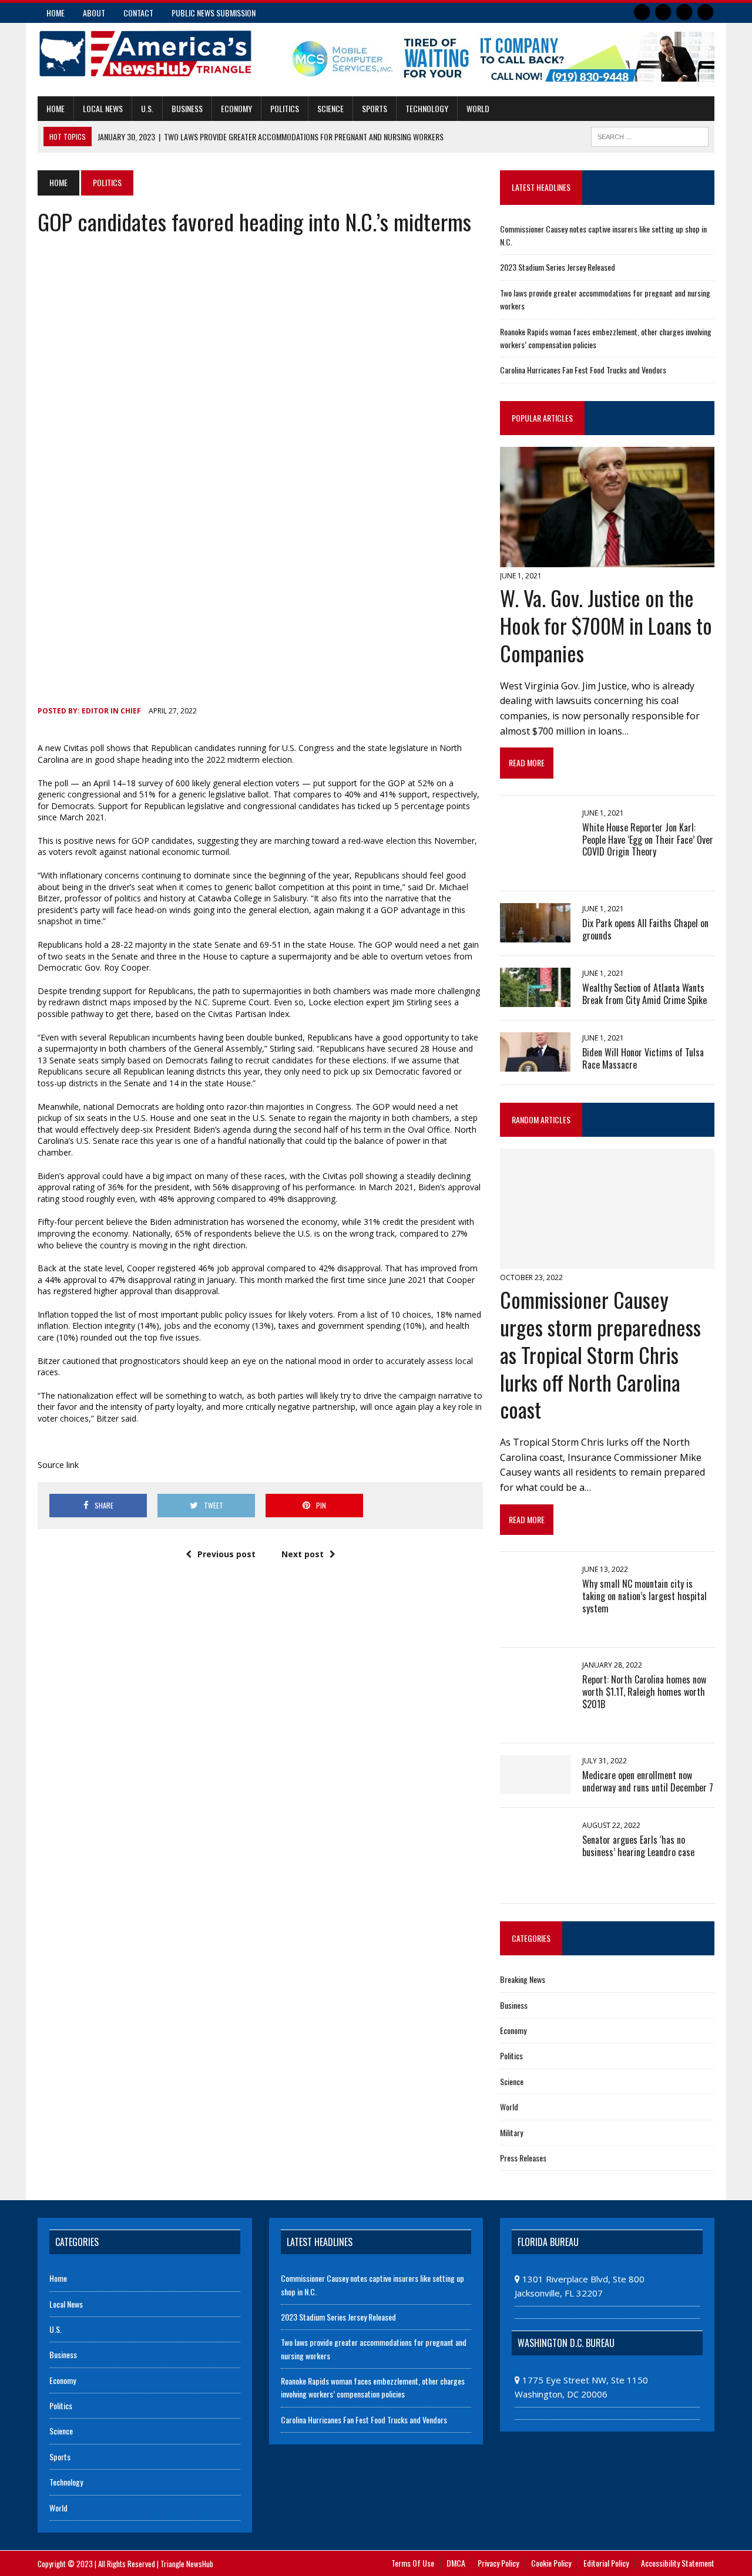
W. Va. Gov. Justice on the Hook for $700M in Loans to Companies (606, 625)
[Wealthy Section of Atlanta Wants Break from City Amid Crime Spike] (535, 999)
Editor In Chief (111, 711)
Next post (303, 1554)
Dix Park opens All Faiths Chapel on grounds (645, 929)
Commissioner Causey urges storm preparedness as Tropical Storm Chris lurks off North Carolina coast (600, 1354)
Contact (138, 13)
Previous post (226, 1554)
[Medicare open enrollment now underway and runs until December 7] (535, 1786)
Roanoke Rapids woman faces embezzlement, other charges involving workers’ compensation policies (373, 2387)
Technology (427, 108)
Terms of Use (413, 2563)
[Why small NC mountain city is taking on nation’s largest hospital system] (535, 1626)
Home (56, 13)
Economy (236, 108)
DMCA (456, 2563)
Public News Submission (214, 13)
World (478, 108)
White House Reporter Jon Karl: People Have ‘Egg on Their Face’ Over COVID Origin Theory (648, 840)
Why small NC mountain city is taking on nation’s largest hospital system (644, 1596)
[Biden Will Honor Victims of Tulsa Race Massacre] (535, 1063)
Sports (375, 108)
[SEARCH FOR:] (650, 135)
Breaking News (523, 1979)
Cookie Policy (551, 2563)
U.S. (147, 108)
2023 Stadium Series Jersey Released (558, 267)
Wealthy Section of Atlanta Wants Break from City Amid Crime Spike (644, 994)
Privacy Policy (498, 2563)
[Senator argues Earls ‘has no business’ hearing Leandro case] (535, 1882)
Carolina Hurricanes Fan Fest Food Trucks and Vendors (583, 370)
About (94, 13)
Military (511, 2132)
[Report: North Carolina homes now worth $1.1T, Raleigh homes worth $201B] (535, 1722)
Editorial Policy (606, 2563)
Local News (103, 108)
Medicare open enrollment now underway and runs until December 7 (648, 1781)
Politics (285, 108)
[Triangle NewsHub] (145, 54)
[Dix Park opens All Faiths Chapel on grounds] (535, 934)
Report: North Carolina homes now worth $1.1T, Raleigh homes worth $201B (644, 1692)
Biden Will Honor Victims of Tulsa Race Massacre (643, 1058)
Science (330, 108)
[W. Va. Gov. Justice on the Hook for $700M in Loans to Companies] (607, 560)
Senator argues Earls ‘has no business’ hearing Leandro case (638, 1846)
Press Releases (523, 2158)
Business (187, 108)
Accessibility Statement (678, 2563)
